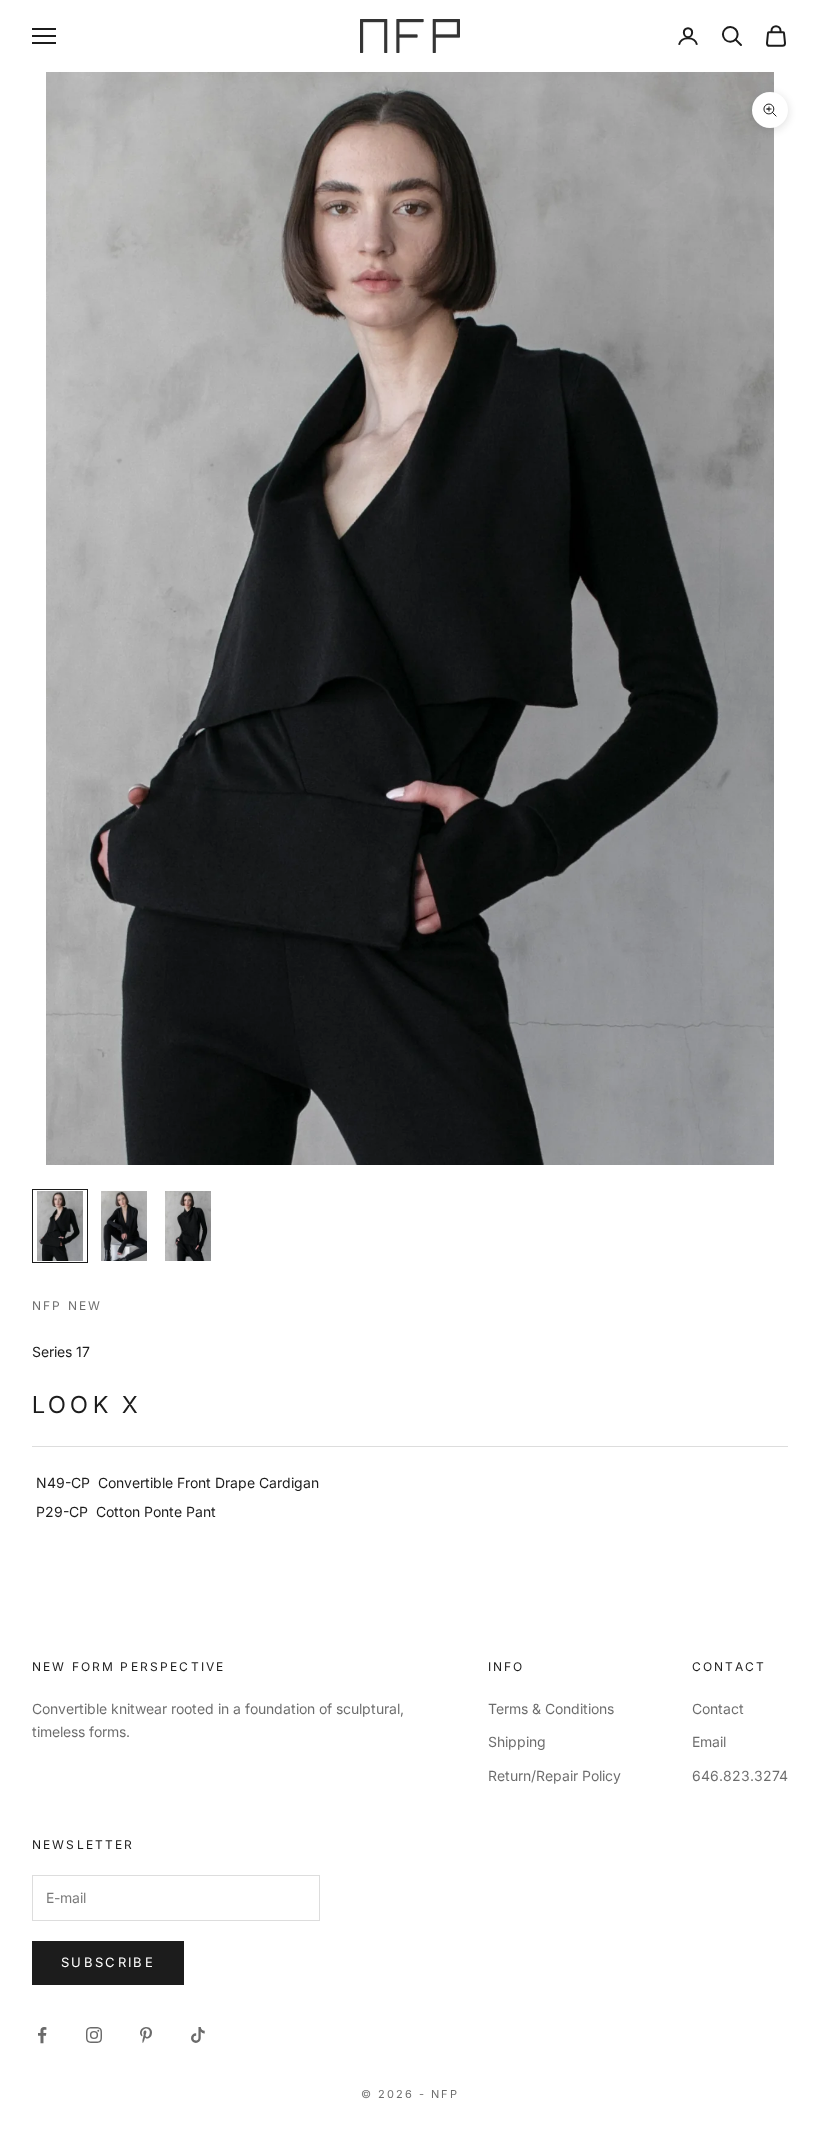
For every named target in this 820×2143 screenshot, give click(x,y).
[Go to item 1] (60, 1225)
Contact (718, 1708)
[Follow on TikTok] (198, 2035)
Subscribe (108, 1962)
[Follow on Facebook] (42, 2035)
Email (709, 1741)
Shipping (517, 1741)
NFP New (67, 1305)
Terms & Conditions (551, 1708)
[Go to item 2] (124, 1225)
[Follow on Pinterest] (146, 2035)
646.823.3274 (740, 1775)
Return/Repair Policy (554, 1775)
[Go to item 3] (188, 1225)
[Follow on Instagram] (94, 2035)
